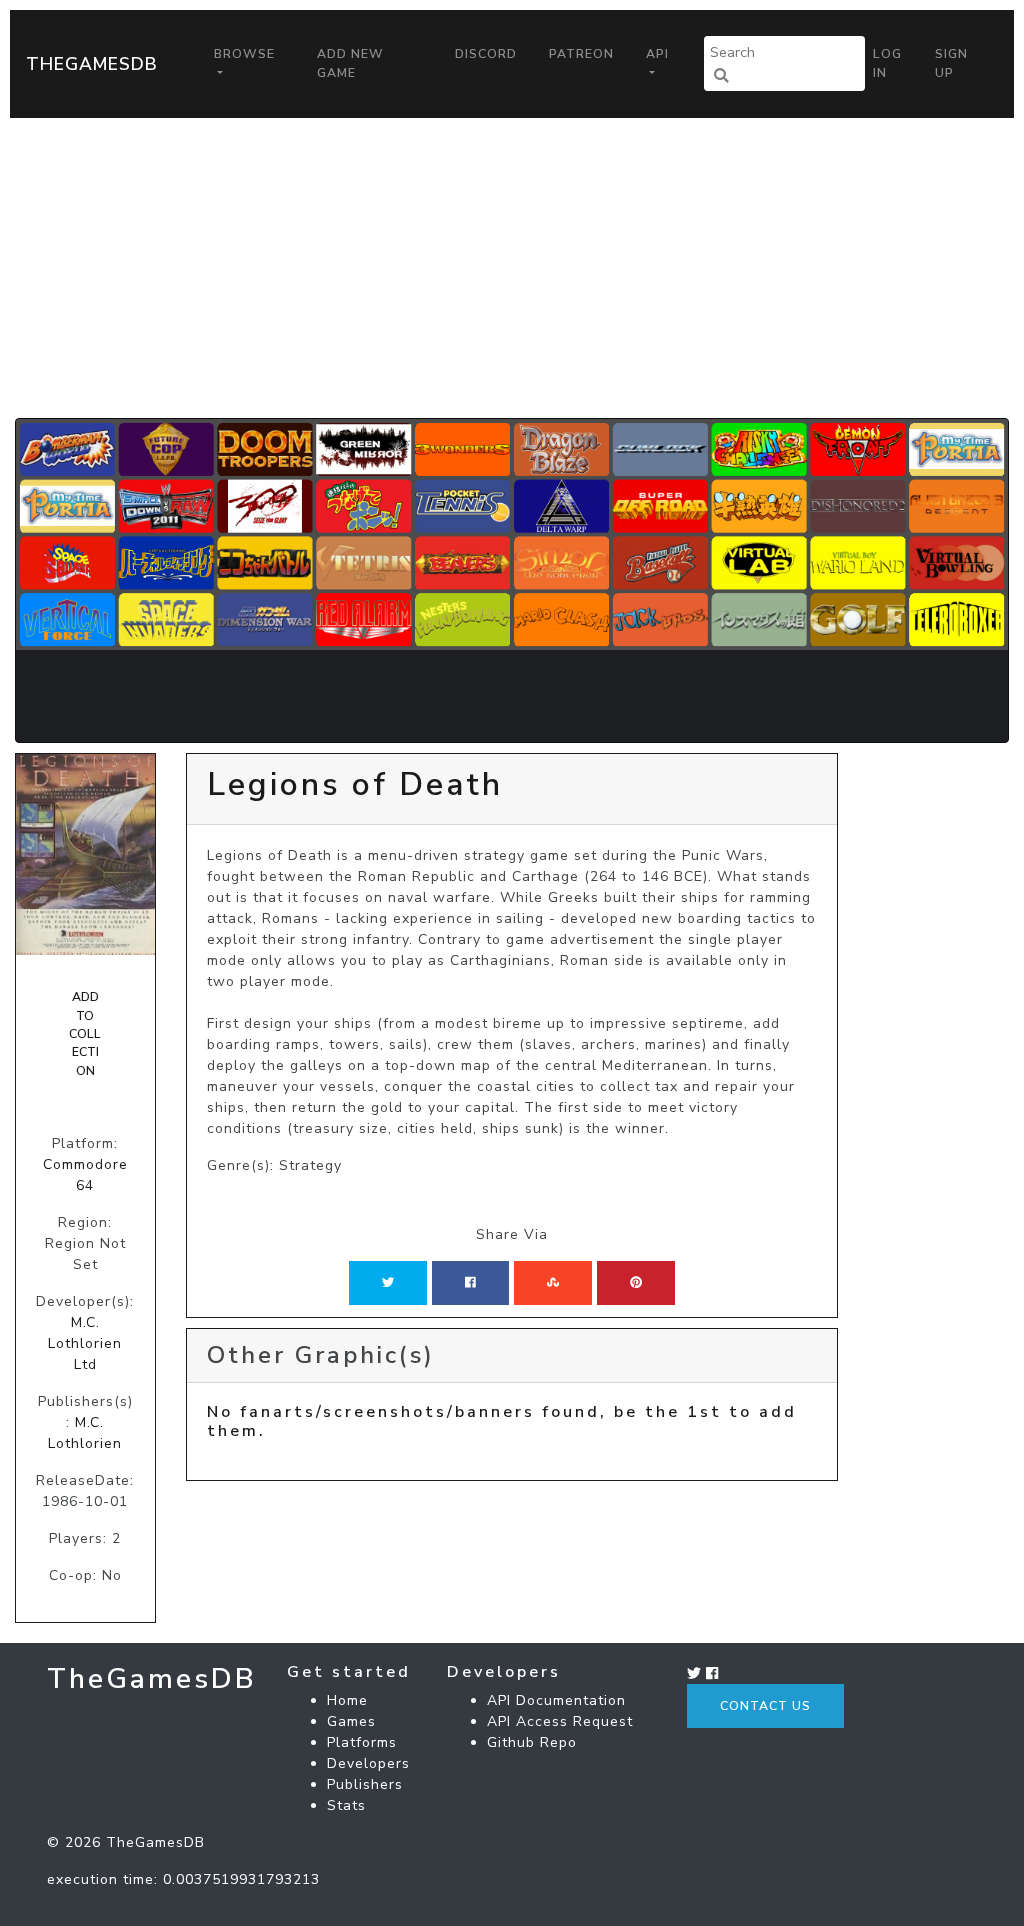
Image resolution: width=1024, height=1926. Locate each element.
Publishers (365, 1784)
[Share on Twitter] (388, 1283)
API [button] (657, 54)
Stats (346, 1805)
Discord (486, 54)
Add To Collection (85, 1034)
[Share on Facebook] (470, 1283)
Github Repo (532, 1742)
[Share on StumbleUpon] (553, 1283)
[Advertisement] (512, 268)
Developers (368, 1763)
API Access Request (560, 1721)
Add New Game (350, 63)
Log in (887, 63)
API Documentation (556, 1700)
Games (351, 1721)
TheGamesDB (92, 64)
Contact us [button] (765, 1706)
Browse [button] (244, 54)
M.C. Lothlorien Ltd (85, 1343)
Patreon (581, 54)
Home (347, 1700)
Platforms (362, 1742)
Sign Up (951, 63)
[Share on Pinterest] (636, 1283)
